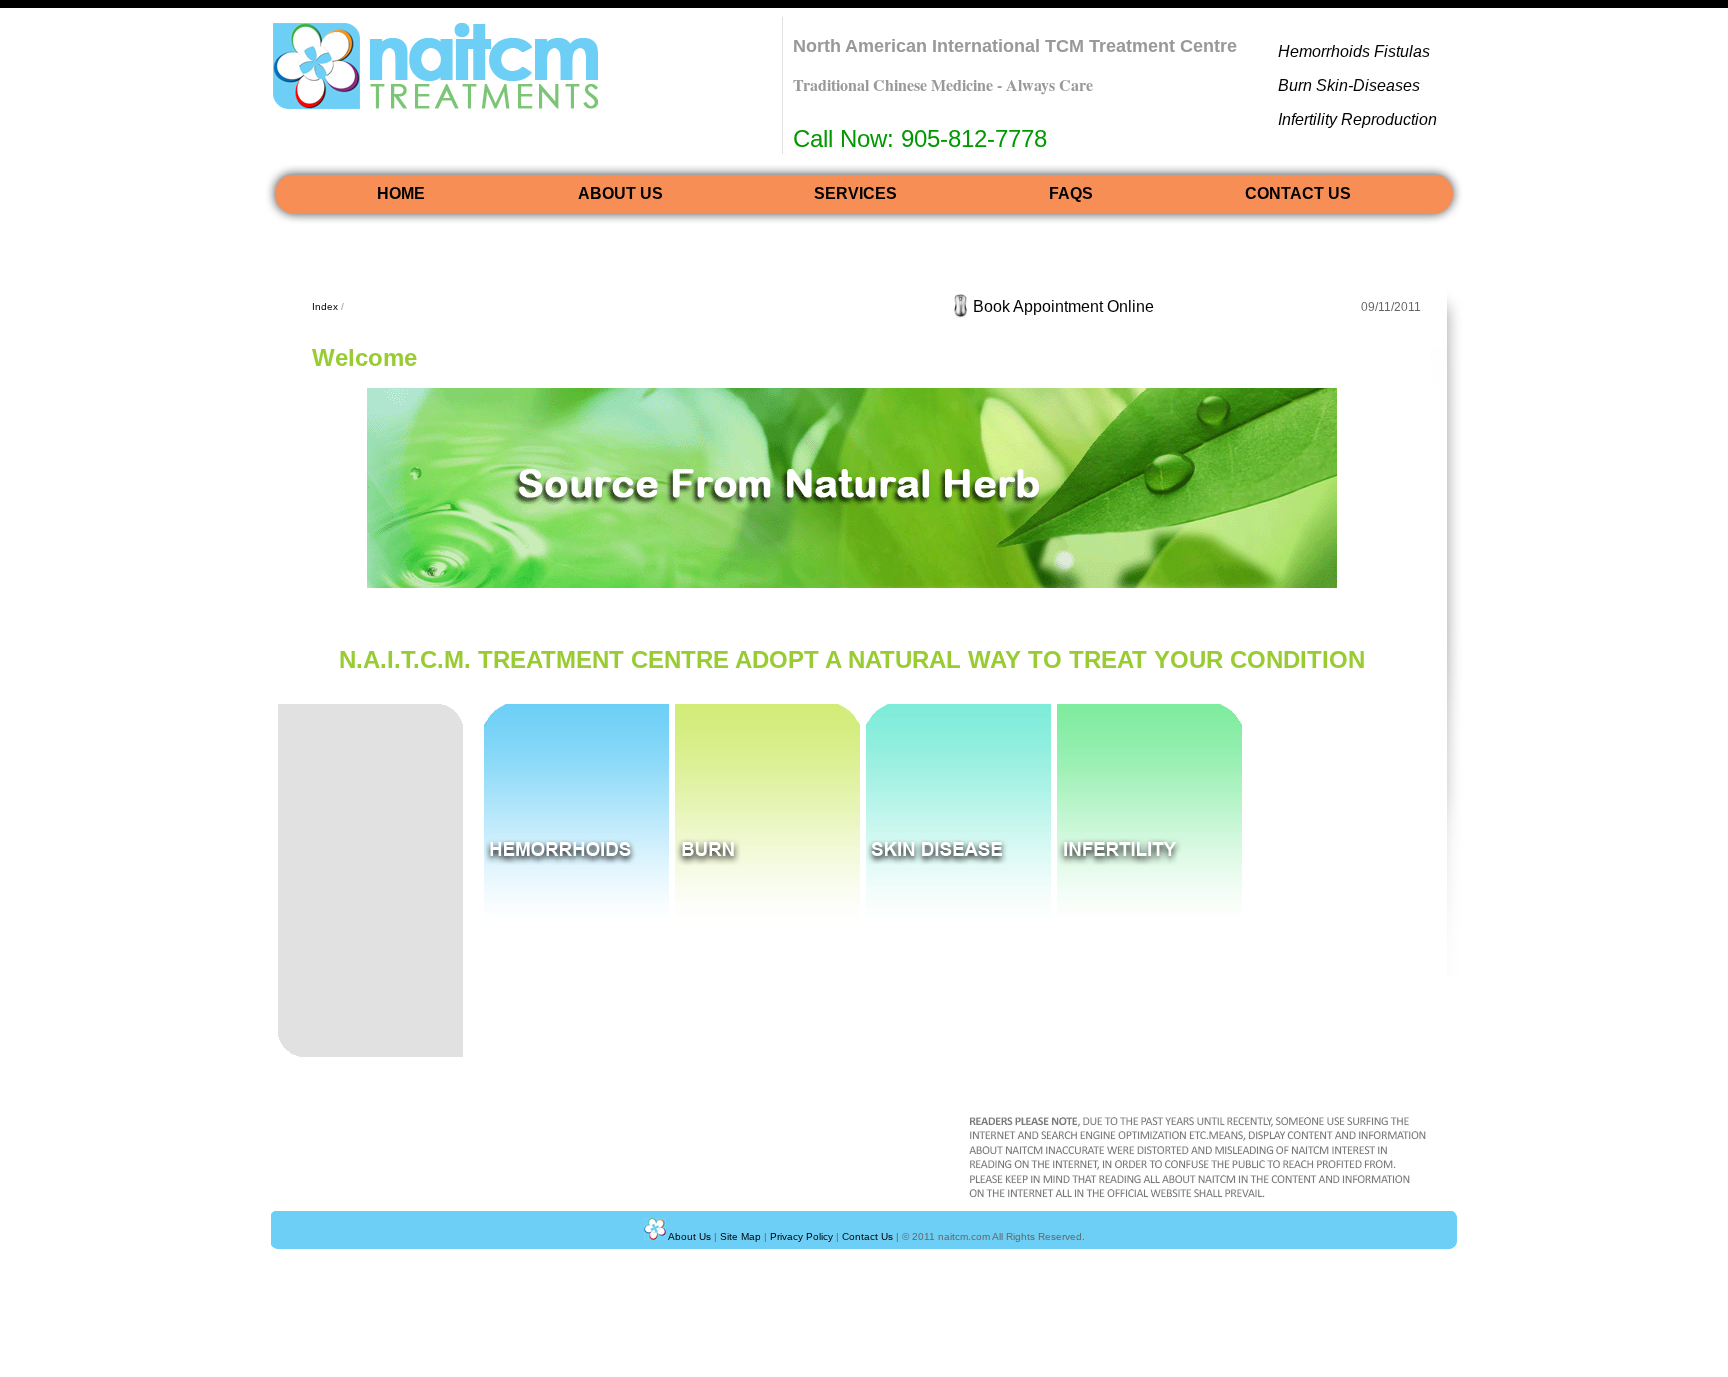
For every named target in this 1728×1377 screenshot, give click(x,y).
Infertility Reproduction (1357, 119)
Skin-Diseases (1368, 85)
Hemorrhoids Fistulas (1354, 51)
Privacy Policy (801, 1236)
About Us (689, 1236)
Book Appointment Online (1063, 306)
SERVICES (855, 193)
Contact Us (867, 1236)
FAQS (1071, 193)
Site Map (740, 1236)
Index (325, 306)
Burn (1297, 85)
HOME (401, 193)
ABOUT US (620, 193)
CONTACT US (1298, 193)
